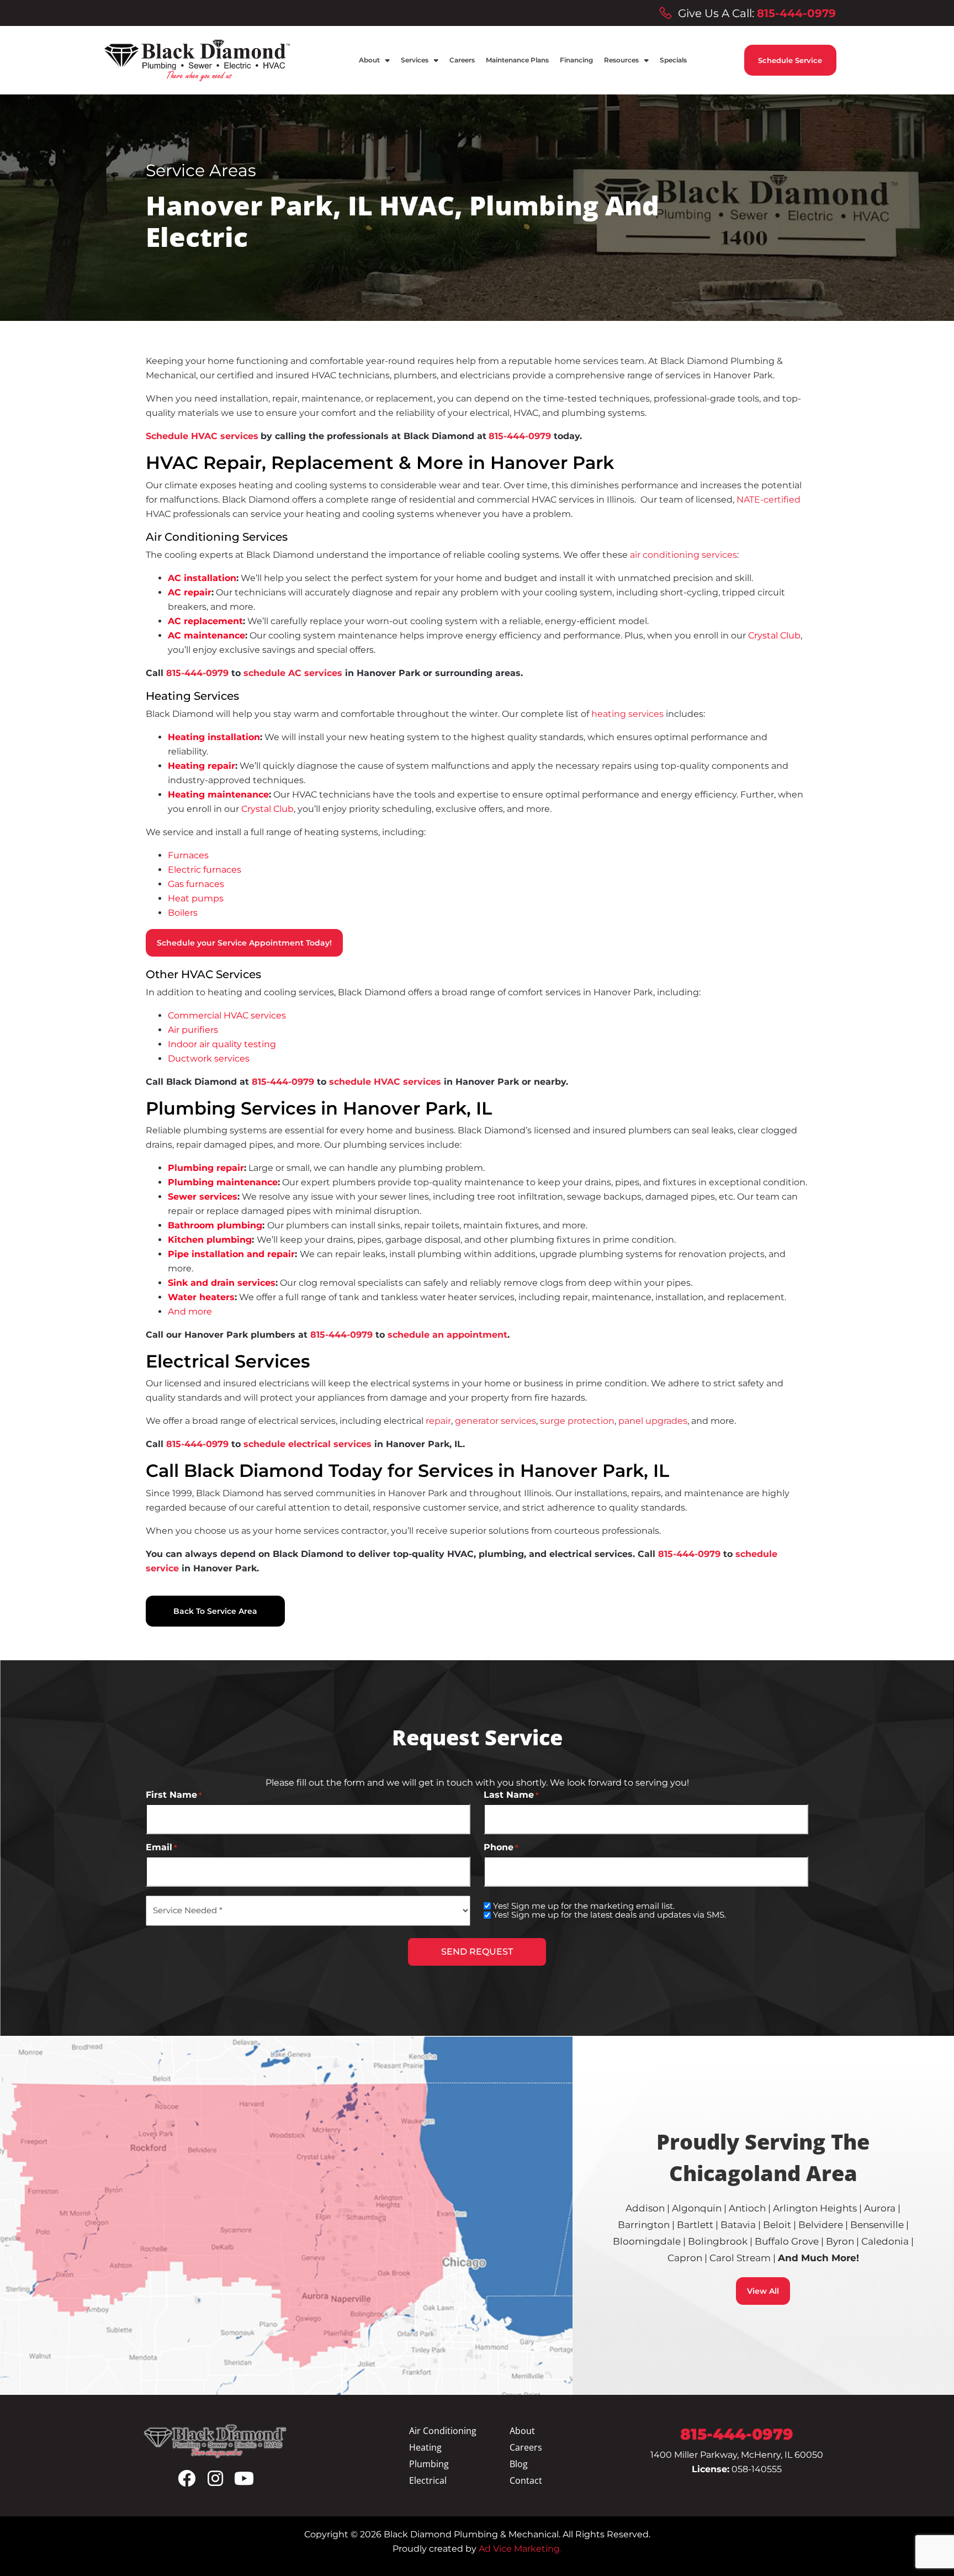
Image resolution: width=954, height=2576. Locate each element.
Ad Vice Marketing (518, 2549)
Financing (576, 60)
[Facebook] (187, 2478)
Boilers (183, 913)
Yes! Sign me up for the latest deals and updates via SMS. (609, 1915)
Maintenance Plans (517, 60)
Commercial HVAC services (227, 1015)
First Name (174, 1795)
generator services (495, 1421)
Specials (673, 60)
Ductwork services (209, 1059)
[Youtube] (244, 2478)
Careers (462, 60)
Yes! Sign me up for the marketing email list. (584, 1906)
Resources (621, 60)
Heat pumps (196, 898)
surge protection (577, 1421)
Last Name (511, 1795)
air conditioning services (683, 555)
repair (438, 1421)
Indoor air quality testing (222, 1044)
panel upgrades (653, 1421)
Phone (501, 1847)
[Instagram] (215, 2478)
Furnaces (188, 855)
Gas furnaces (196, 884)
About (369, 60)
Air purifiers (193, 1030)
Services (415, 60)
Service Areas (201, 170)
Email (161, 1847)
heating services (627, 714)
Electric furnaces (205, 870)
